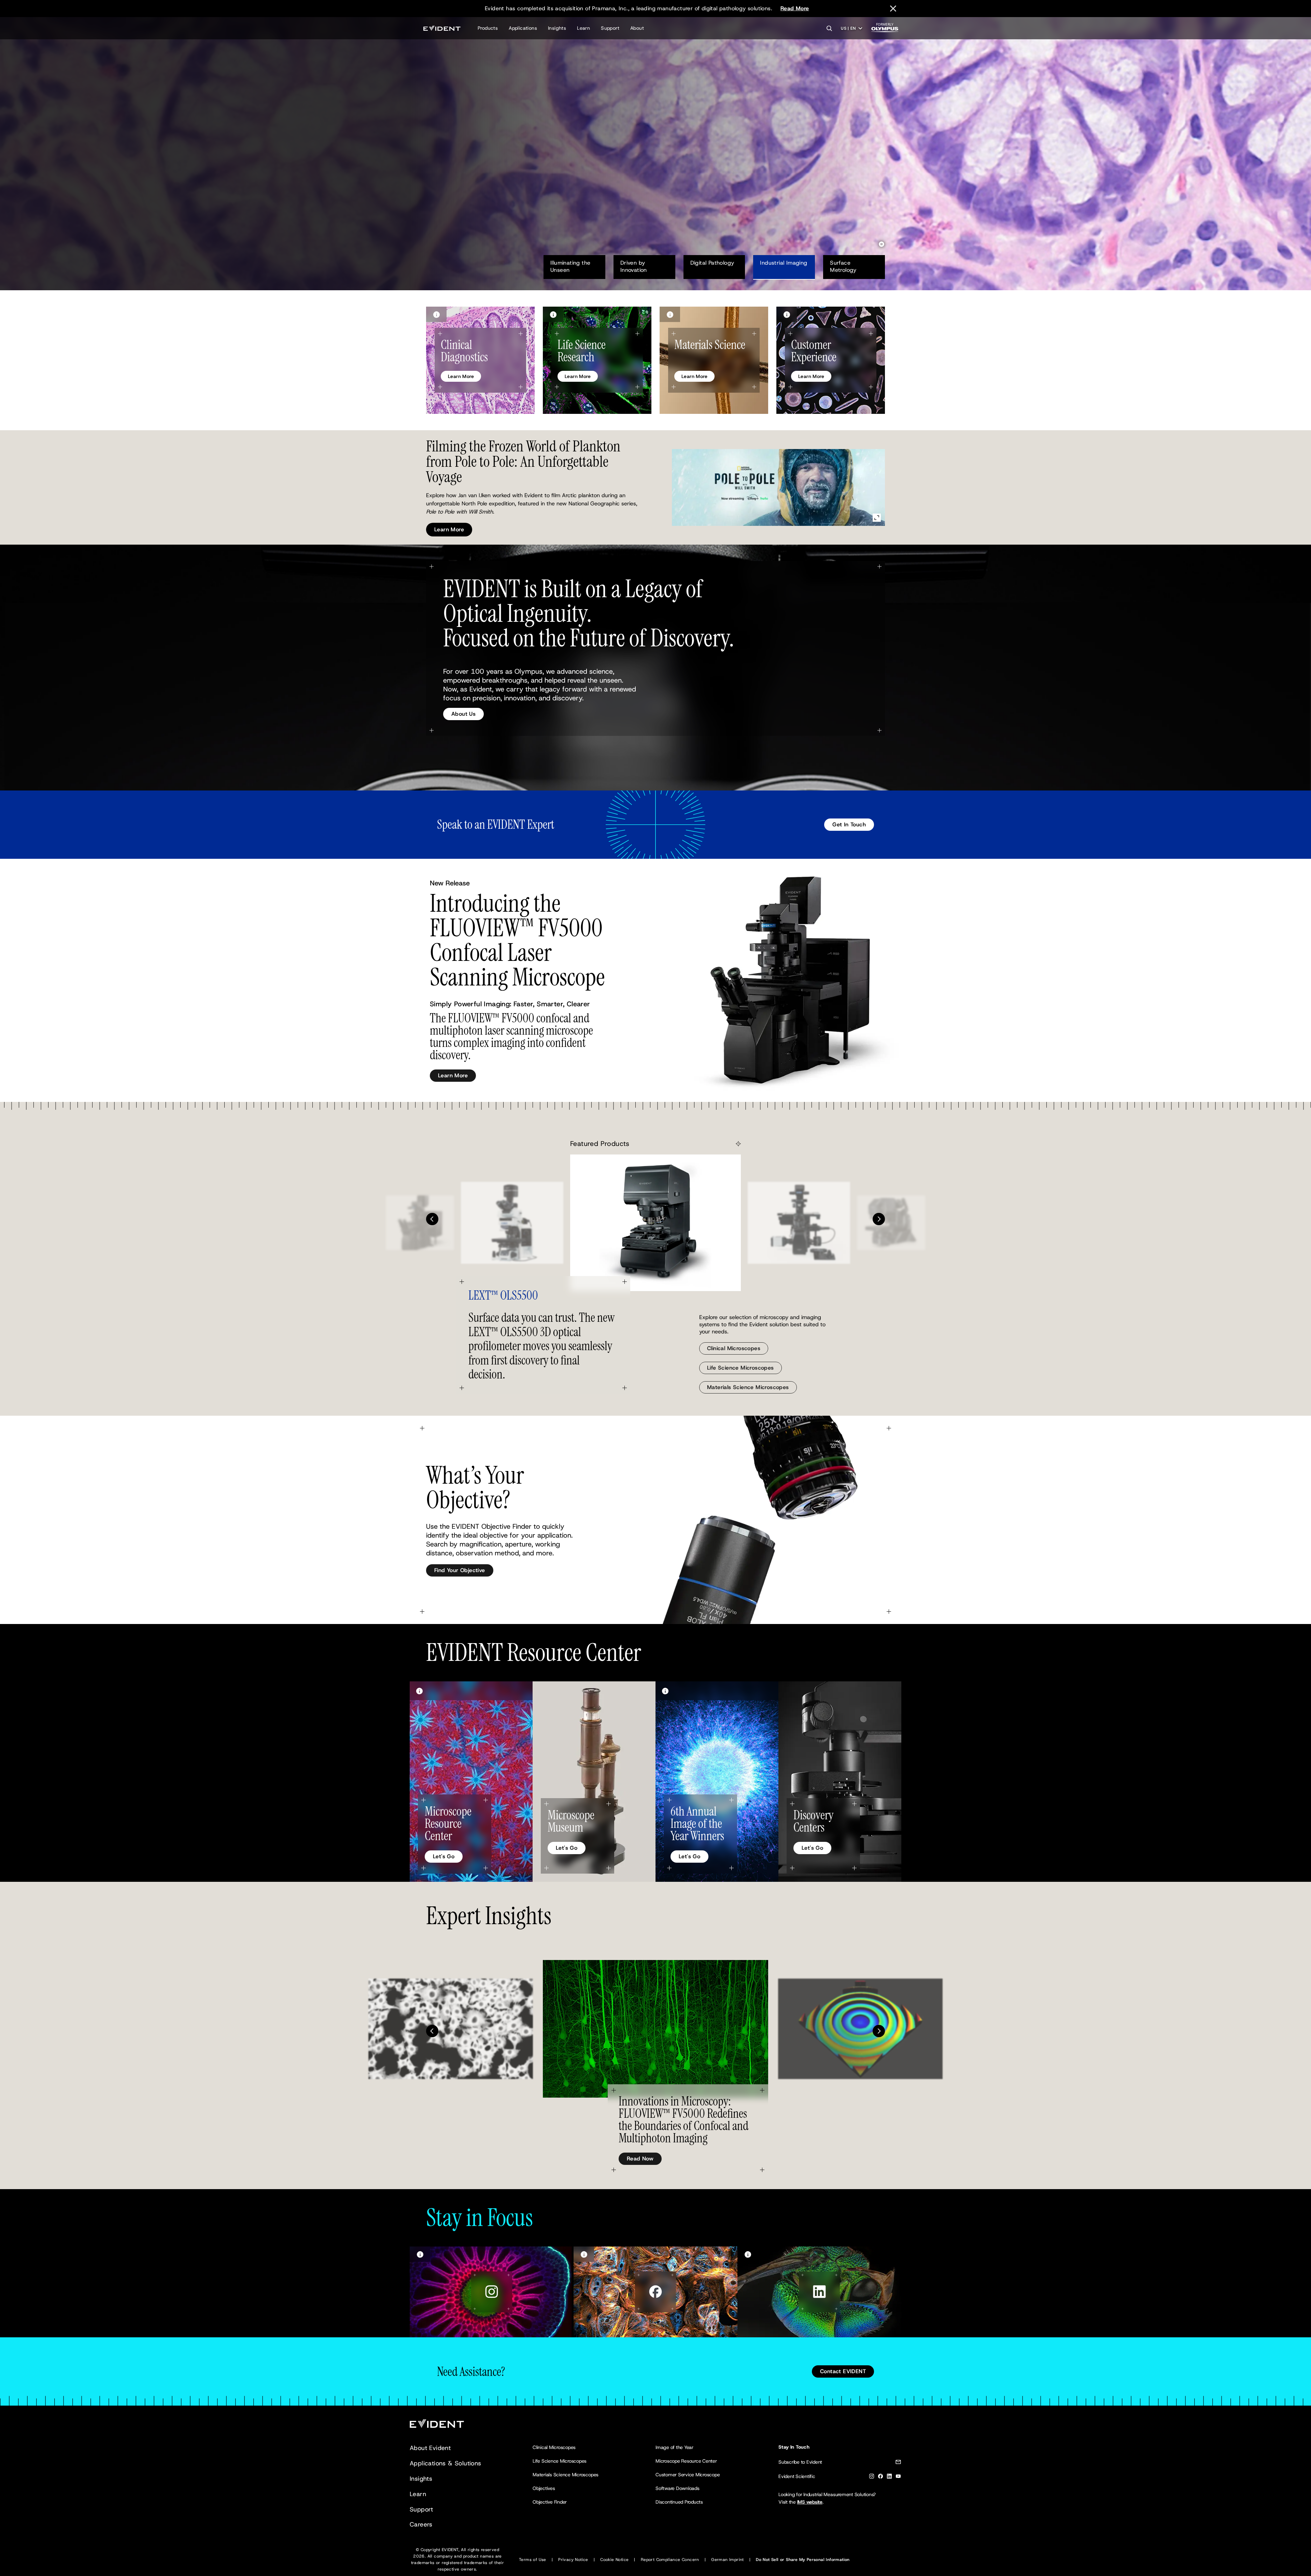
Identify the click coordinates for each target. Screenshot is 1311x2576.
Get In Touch (849, 824)
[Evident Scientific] (442, 28)
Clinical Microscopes (734, 1348)
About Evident (430, 2448)
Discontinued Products (679, 2502)
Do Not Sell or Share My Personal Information (803, 2560)
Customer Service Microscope (688, 2475)
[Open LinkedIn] (819, 2292)
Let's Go (444, 1856)
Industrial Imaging (784, 263)
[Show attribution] (436, 314)
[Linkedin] (889, 2477)
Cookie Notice (614, 2560)
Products (488, 28)
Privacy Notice (573, 2560)
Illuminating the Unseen (571, 266)
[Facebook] (880, 2477)
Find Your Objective (460, 1570)
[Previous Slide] (432, 1219)
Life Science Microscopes (741, 1368)
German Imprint (728, 2560)
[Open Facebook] (655, 2292)
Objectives (544, 2488)
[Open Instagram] (492, 2292)
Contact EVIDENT (843, 2371)
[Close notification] (893, 9)
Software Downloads (678, 2488)
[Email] (898, 2463)
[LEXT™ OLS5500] (655, 1223)
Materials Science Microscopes (748, 1387)
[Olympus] (885, 30)
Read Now (640, 2159)
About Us (463, 714)
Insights (557, 28)
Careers (421, 2524)
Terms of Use (533, 2560)
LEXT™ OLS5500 (503, 1295)
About (637, 28)
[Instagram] (872, 2477)
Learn (583, 28)
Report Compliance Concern (670, 2560)
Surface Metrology (843, 266)
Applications (523, 28)
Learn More (449, 179)
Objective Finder (550, 2502)
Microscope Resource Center (686, 2461)
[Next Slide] (879, 1219)
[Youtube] (898, 2477)
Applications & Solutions (446, 2463)
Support (610, 28)
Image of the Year (674, 2447)
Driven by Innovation (638, 266)
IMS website (810, 2502)
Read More (795, 8)
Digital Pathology (712, 263)
